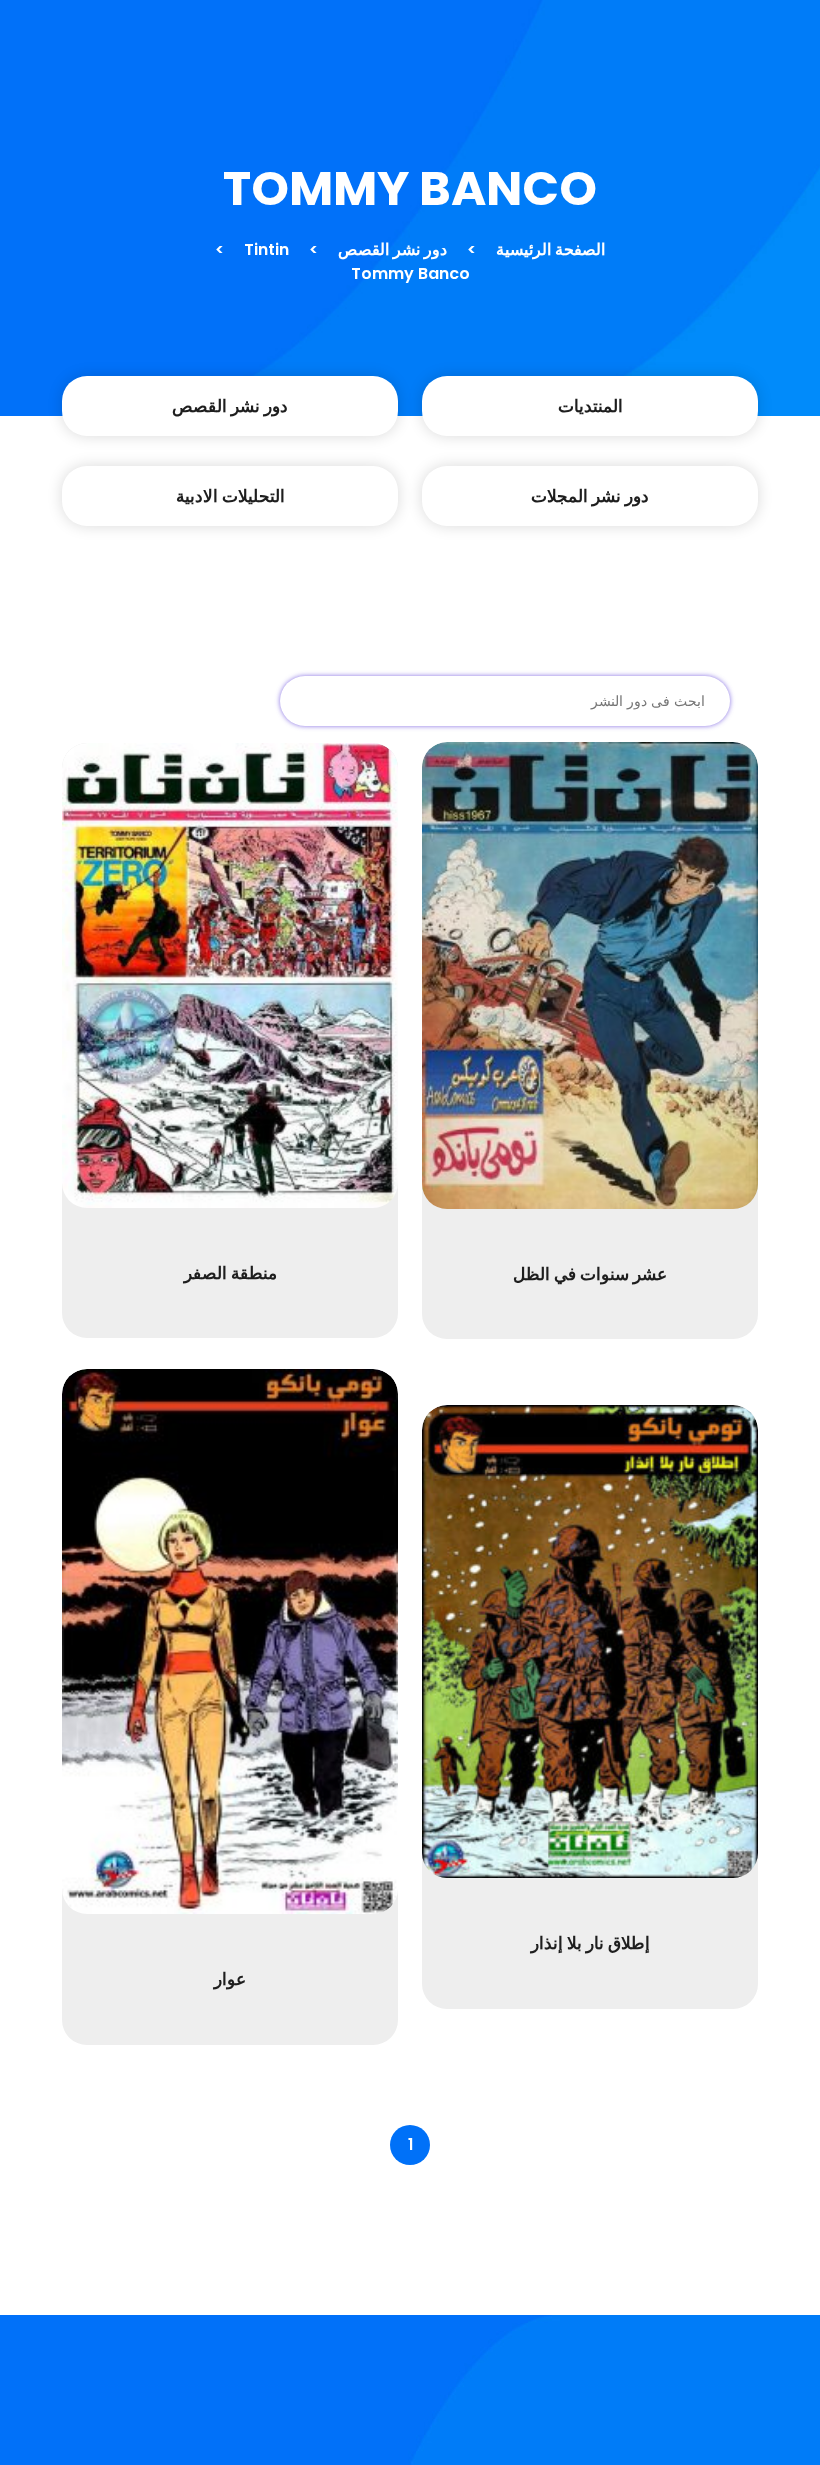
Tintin (266, 249)
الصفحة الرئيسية (550, 249)
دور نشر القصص (392, 249)
